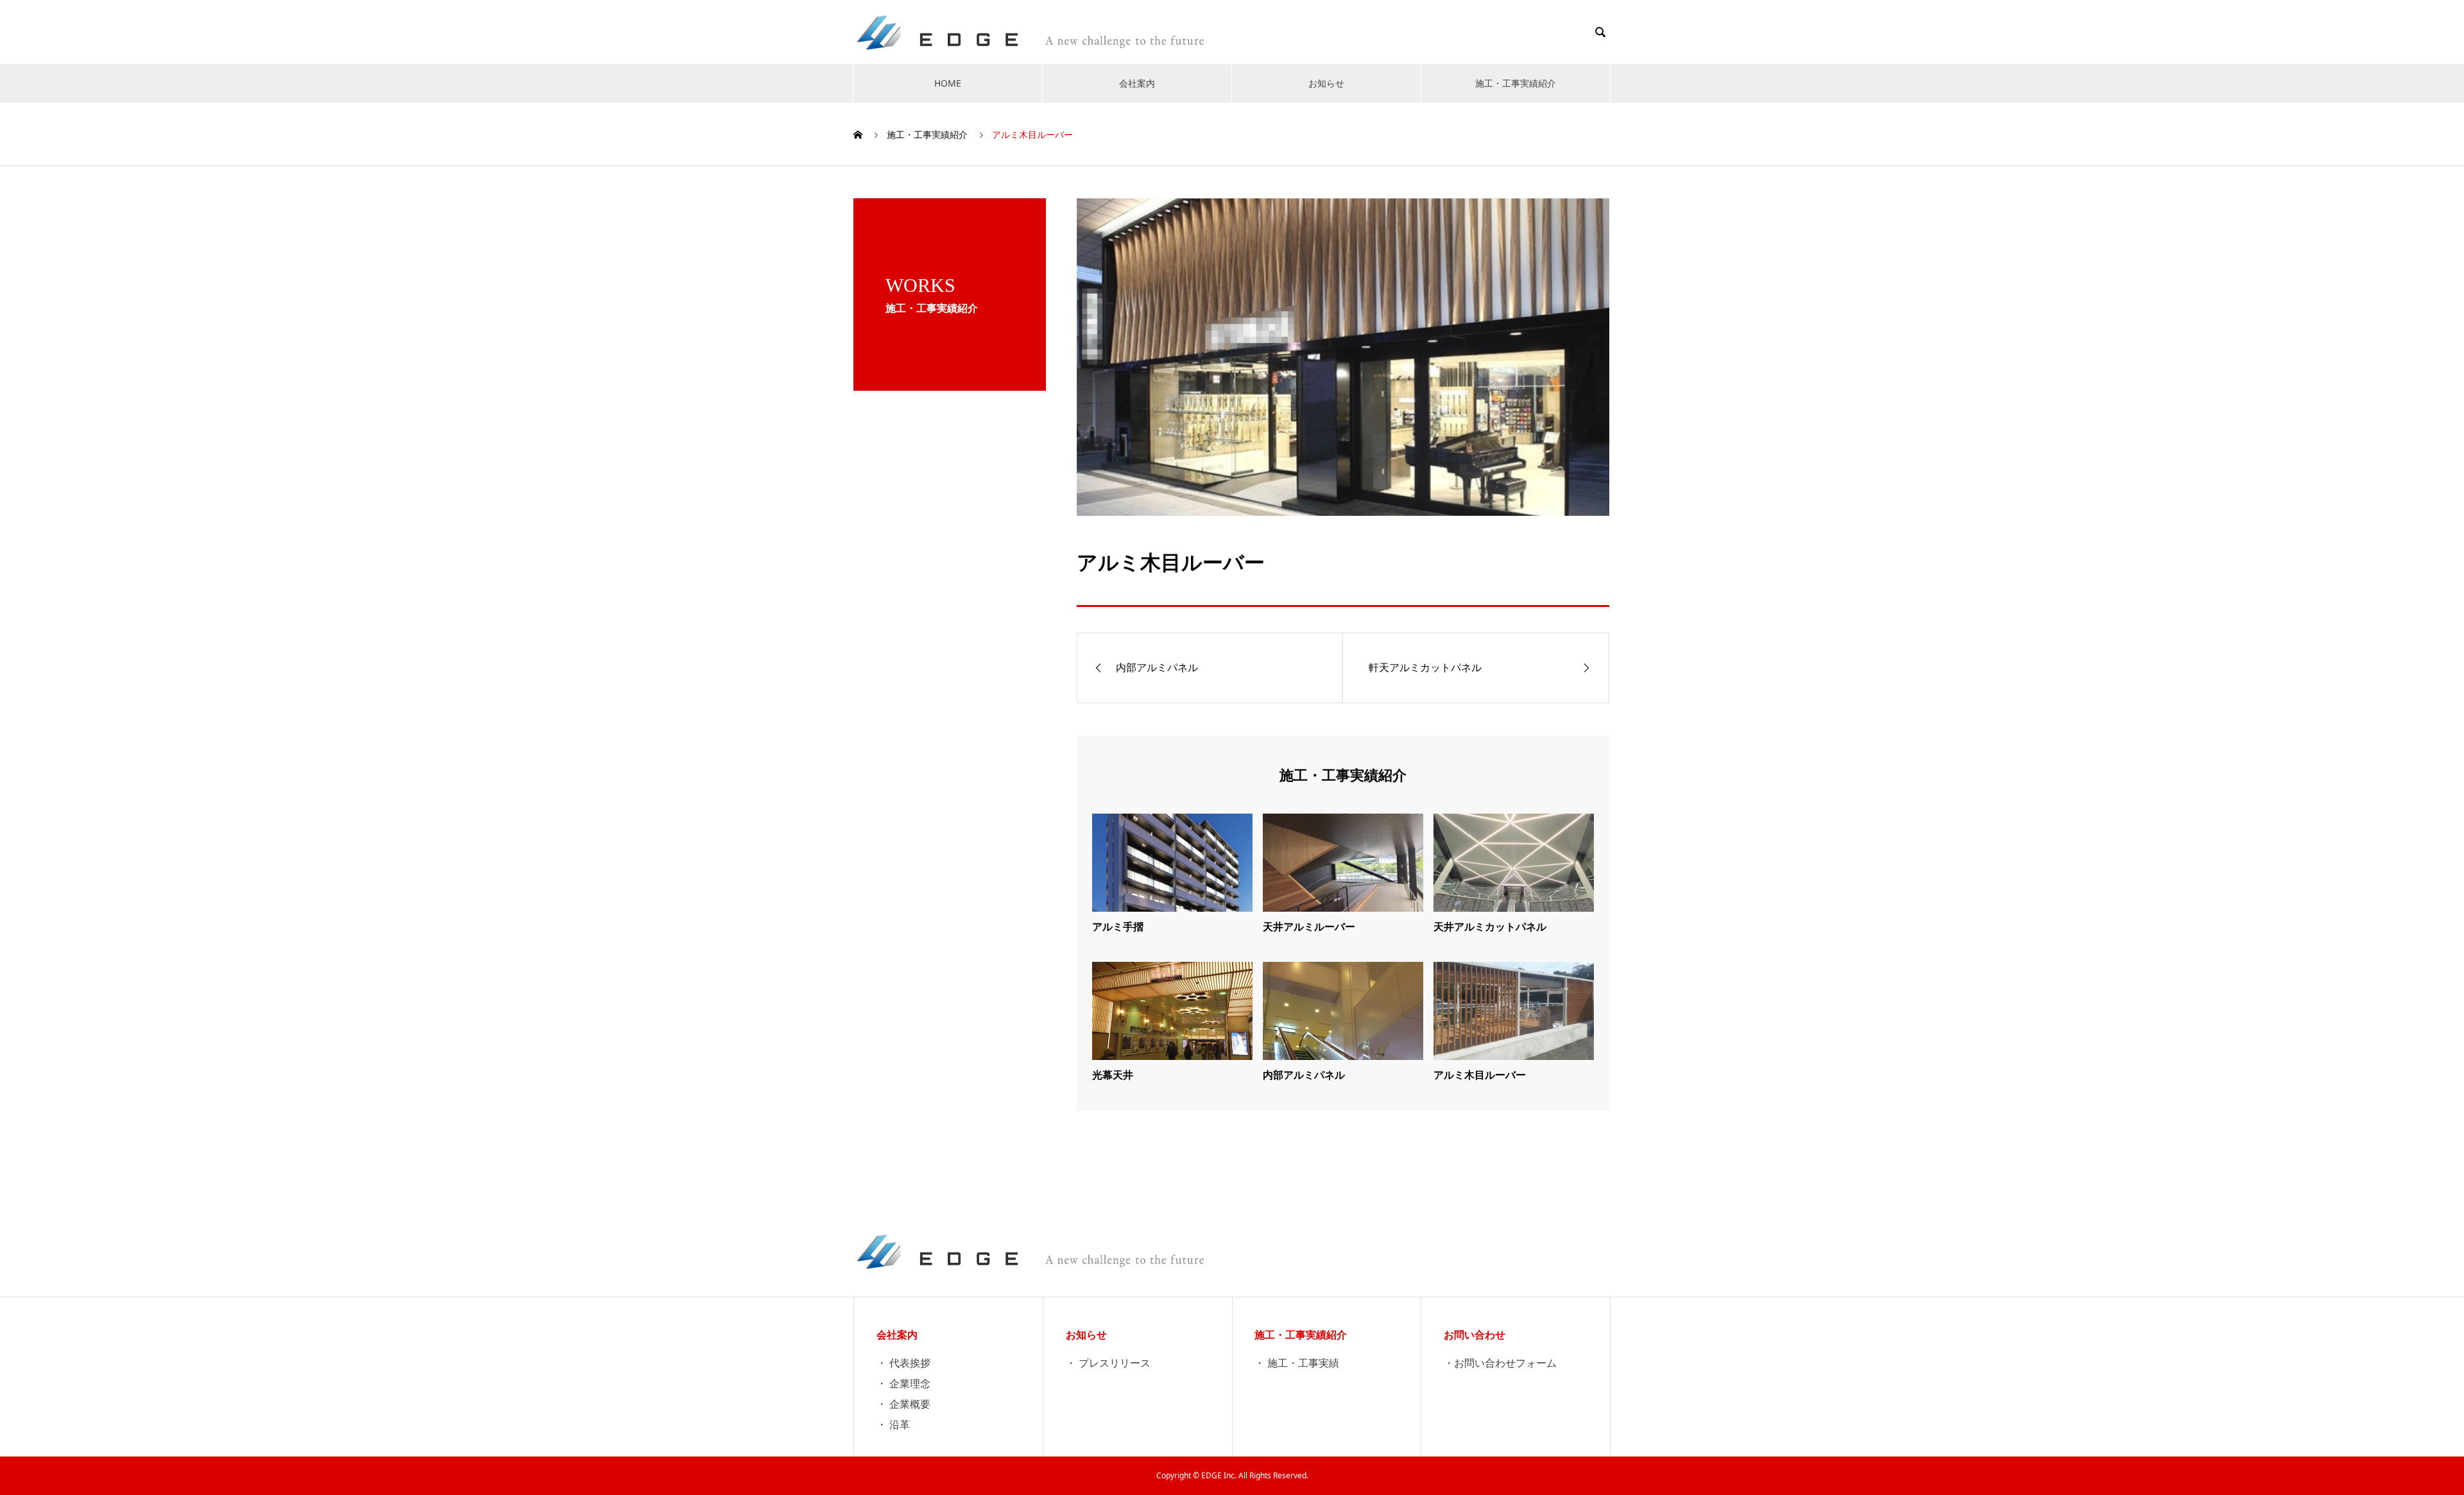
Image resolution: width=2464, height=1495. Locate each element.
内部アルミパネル (1304, 1075)
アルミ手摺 (1118, 927)
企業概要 (910, 1404)
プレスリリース (1115, 1363)
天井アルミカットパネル (1490, 927)
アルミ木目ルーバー (1480, 1075)
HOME (948, 83)
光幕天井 (1113, 1075)
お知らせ (1326, 83)
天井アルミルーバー (1309, 927)
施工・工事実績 (1303, 1363)
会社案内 (1137, 83)
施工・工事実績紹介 (1516, 83)
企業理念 (910, 1383)
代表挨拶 (910, 1363)
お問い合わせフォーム (1505, 1363)
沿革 (900, 1424)
